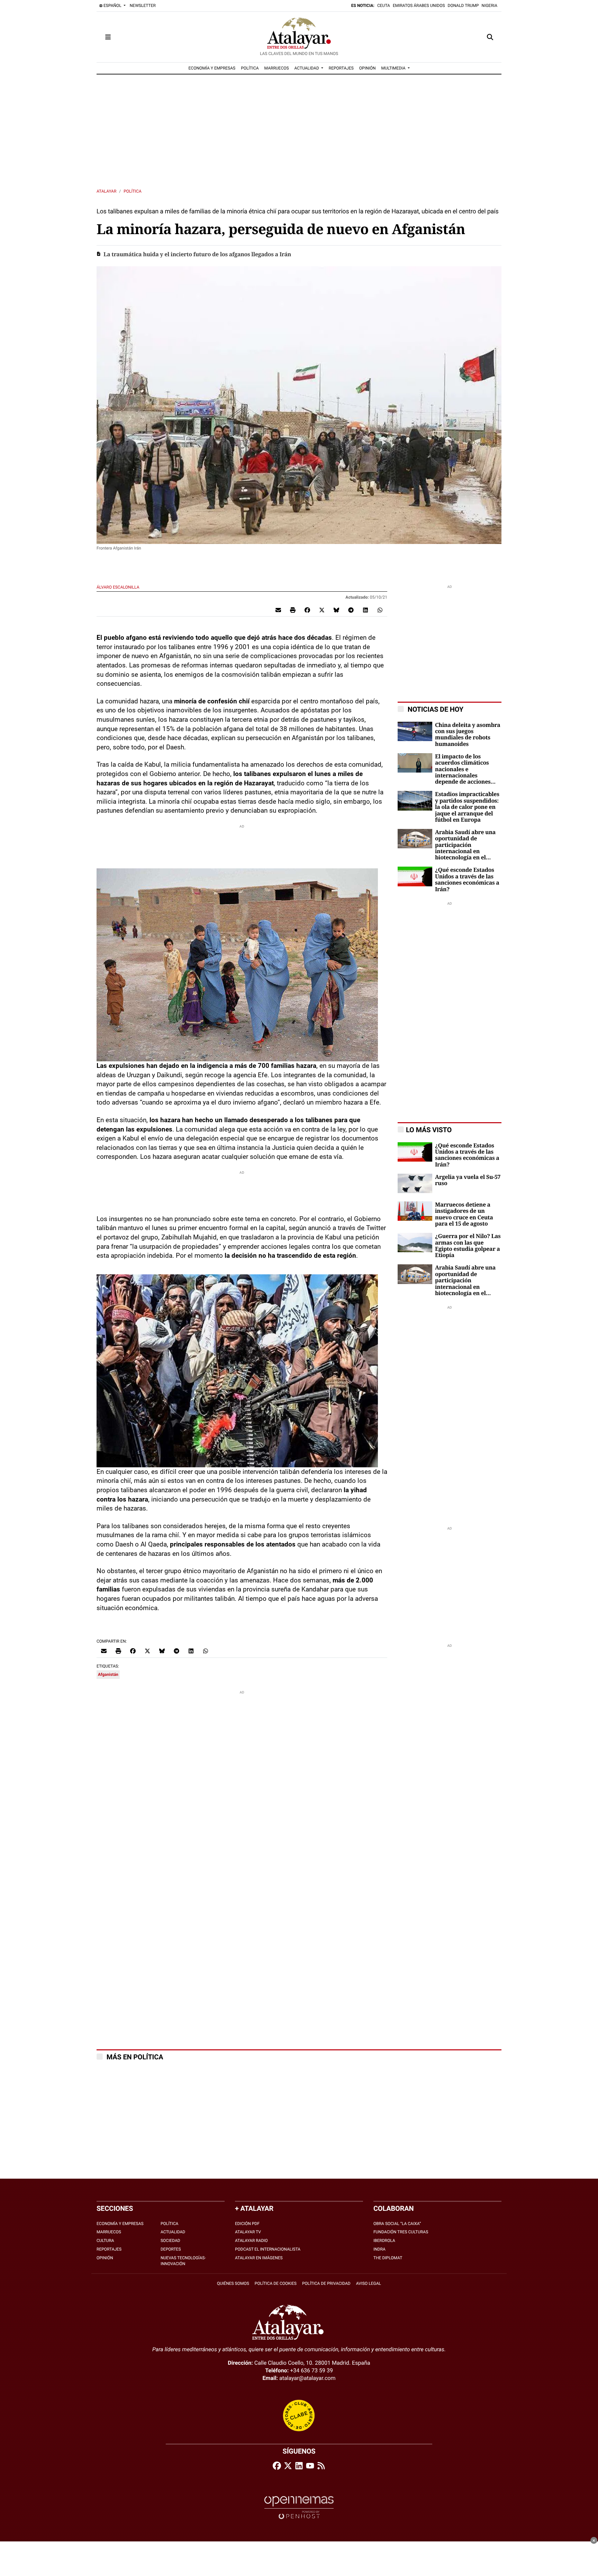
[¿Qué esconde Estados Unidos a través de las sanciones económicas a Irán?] (415, 876)
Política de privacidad (326, 2283)
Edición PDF (247, 2224)
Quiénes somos (233, 2283)
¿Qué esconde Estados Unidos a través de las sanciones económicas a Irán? (467, 880)
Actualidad (173, 2232)
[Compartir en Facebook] (307, 610)
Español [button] (112, 6)
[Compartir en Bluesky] (336, 610)
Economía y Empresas (120, 2224)
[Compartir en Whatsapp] (380, 610)
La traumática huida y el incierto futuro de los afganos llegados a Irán (197, 255)
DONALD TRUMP (463, 6)
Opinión (105, 2258)
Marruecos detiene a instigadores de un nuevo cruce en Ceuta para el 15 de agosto (464, 1214)
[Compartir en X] (322, 610)
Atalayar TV (248, 2232)
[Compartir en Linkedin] (365, 610)
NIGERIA (490, 6)
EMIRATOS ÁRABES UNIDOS (419, 6)
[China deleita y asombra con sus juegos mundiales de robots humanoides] (415, 731)
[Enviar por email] (278, 610)
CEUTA (384, 6)
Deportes (171, 2249)
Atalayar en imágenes (259, 2258)
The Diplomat (388, 2258)
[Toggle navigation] (108, 37)
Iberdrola (384, 2241)
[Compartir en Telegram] (351, 610)
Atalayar (106, 191)
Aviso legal (369, 2283)
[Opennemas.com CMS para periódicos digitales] (299, 2507)
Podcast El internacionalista (268, 2249)
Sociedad (170, 2241)
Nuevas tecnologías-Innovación (183, 2261)
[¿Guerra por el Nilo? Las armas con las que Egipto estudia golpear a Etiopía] (415, 1242)
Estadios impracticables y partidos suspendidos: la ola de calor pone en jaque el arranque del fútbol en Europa (467, 807)
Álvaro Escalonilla (118, 587)
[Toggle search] (490, 37)
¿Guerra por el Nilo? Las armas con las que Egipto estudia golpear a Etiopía (468, 1246)
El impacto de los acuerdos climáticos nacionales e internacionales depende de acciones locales (463, 769)
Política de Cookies (276, 2283)
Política (132, 191)
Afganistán (108, 1674)
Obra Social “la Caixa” (397, 2224)
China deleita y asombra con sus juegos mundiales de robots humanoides (468, 735)
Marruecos (109, 2232)
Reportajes (109, 2249)
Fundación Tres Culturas (401, 2232)
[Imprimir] (293, 610)
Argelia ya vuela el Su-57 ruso (468, 1180)
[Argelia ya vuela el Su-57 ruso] (415, 1183)
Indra (379, 2249)
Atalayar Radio (251, 2241)
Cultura (105, 2241)
